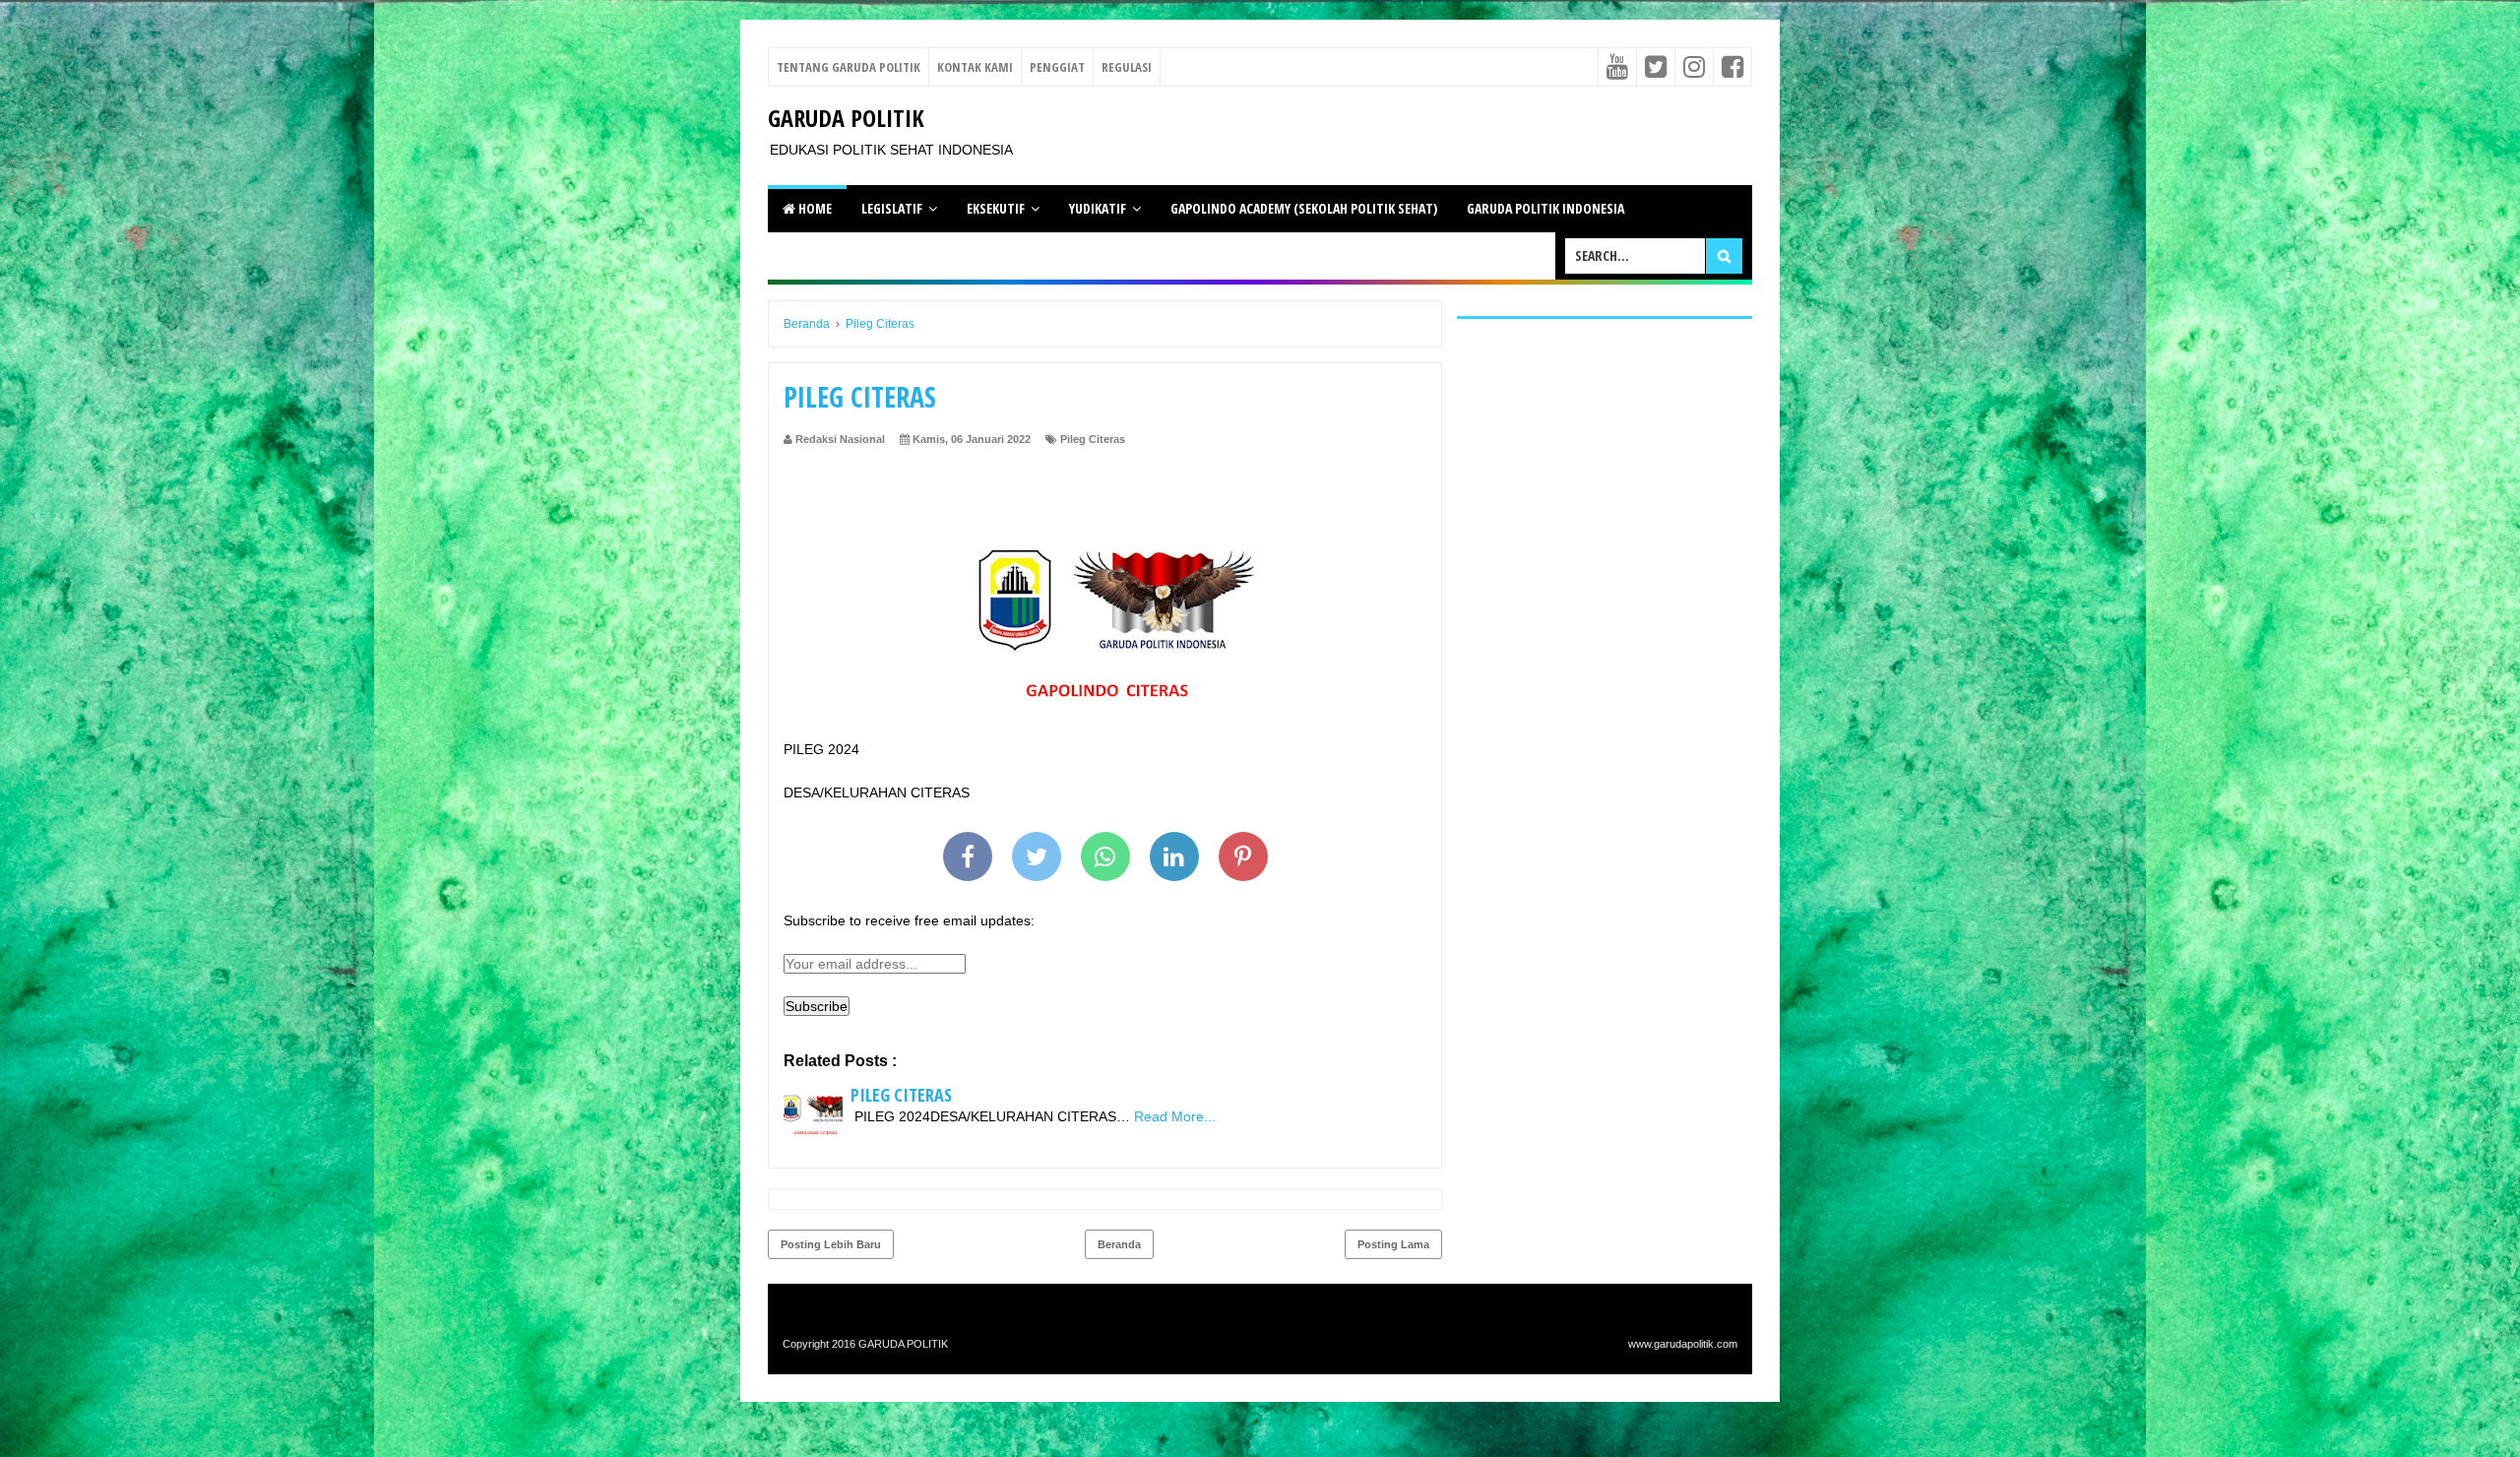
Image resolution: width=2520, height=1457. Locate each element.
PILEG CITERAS (901, 1095)
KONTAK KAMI (975, 67)
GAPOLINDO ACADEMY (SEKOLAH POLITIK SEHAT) (1304, 208)
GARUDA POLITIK (846, 118)
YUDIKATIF (1098, 208)
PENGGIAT (1057, 67)
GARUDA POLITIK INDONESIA (1545, 208)
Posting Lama (1393, 1244)
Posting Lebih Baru (831, 1244)
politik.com (1712, 1344)
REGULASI (1127, 67)
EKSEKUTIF (996, 208)
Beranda (1119, 1244)
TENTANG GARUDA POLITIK (849, 67)
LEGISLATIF (892, 208)
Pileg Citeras (1093, 439)
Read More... (1175, 1116)
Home (814, 208)
